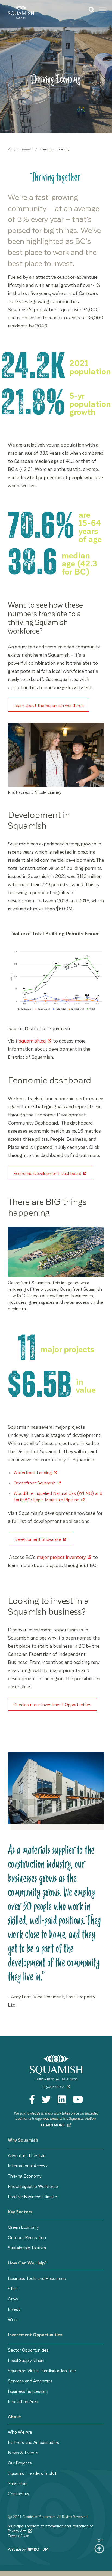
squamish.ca (32, 1040)
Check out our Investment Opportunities (52, 1704)
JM (46, 2549)
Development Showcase (38, 1539)
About (14, 2416)
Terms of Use (18, 2536)
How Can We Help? (27, 2263)
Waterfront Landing (33, 1472)
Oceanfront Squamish (35, 1483)
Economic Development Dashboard (47, 1173)
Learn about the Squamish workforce (49, 705)
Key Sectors (20, 2212)
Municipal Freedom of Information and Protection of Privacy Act (50, 2528)
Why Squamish (20, 149)
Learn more (53, 2125)
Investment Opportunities (35, 2334)
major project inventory (61, 1557)
